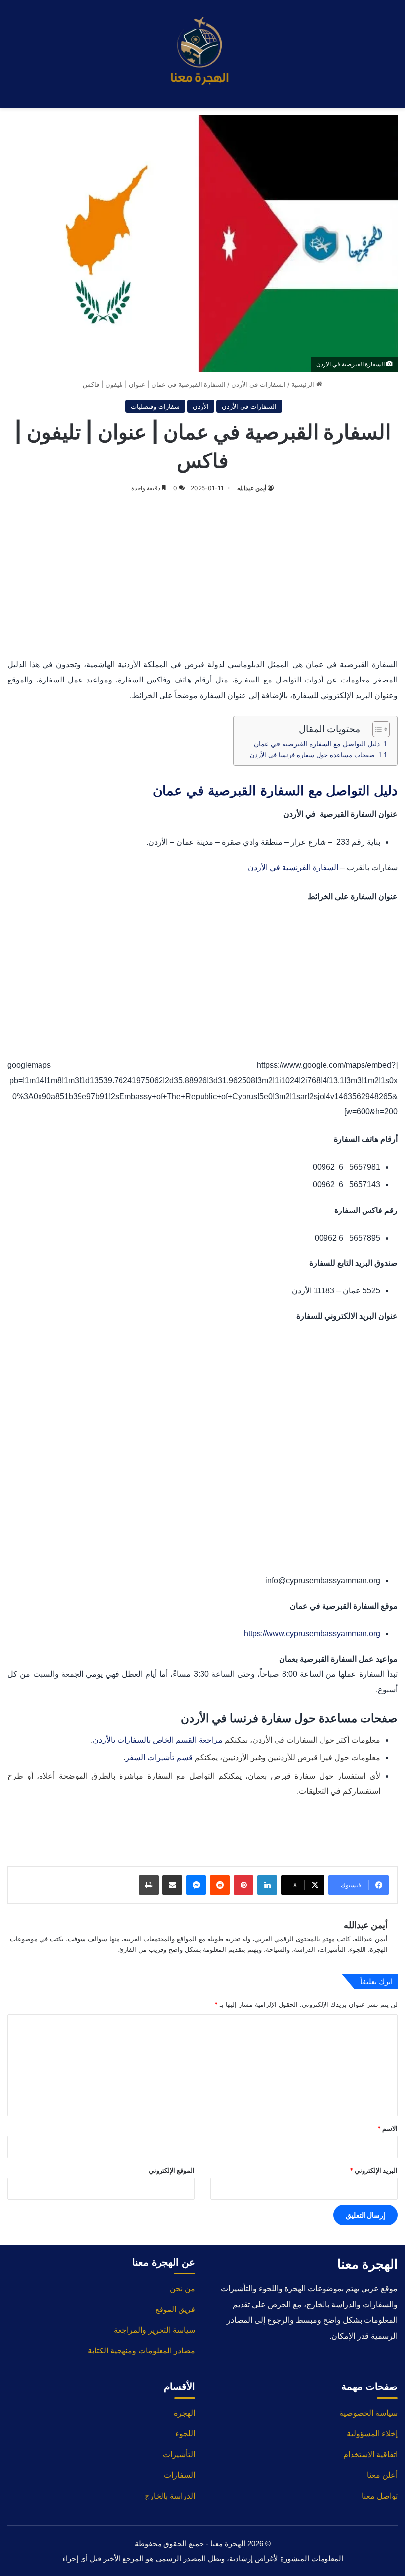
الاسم (387, 2128)
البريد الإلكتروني (374, 2170)
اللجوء (185, 2434)
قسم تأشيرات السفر (159, 1758)
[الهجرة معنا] (202, 54)
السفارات (180, 2475)
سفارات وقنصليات (155, 406)
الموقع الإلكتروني (172, 2170)
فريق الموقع (175, 2309)
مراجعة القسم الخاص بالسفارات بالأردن (158, 1740)
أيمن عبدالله (252, 488)
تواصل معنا (380, 2496)
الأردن (201, 406)
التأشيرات (179, 2454)
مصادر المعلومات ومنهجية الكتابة (142, 2351)
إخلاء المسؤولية (372, 2434)
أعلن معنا (382, 2475)
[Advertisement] (202, 573)
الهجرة (184, 2413)
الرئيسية (304, 384)
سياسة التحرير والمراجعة (154, 2330)
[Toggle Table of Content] (376, 729)
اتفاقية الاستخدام (370, 2454)
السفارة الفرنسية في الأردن (293, 867)
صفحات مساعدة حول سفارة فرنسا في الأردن (312, 755)
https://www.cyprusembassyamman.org (312, 1634)
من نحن (182, 2289)
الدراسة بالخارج (170, 2496)
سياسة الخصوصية (368, 2413)
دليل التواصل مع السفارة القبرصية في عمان (317, 744)
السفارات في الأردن (259, 384)
